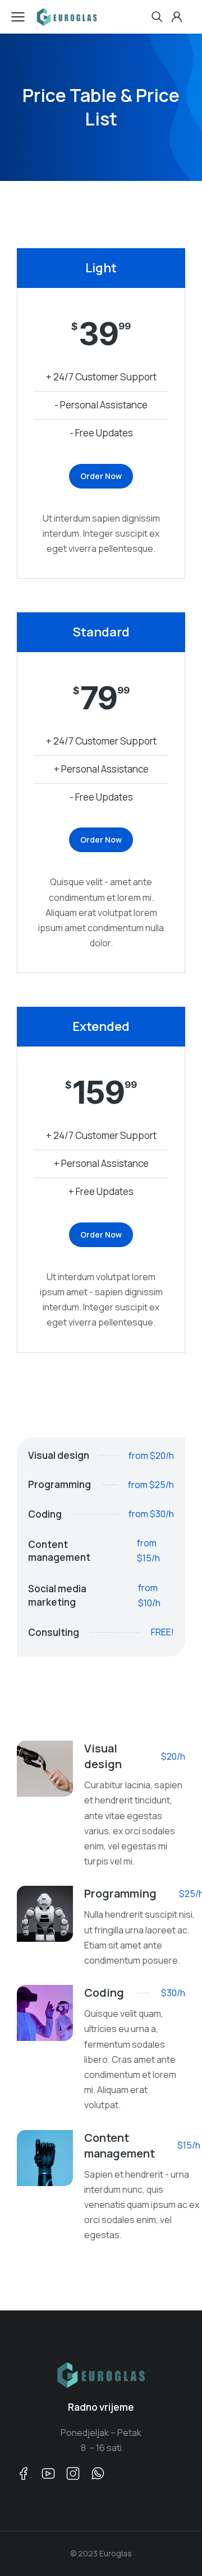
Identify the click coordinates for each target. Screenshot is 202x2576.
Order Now (101, 476)
